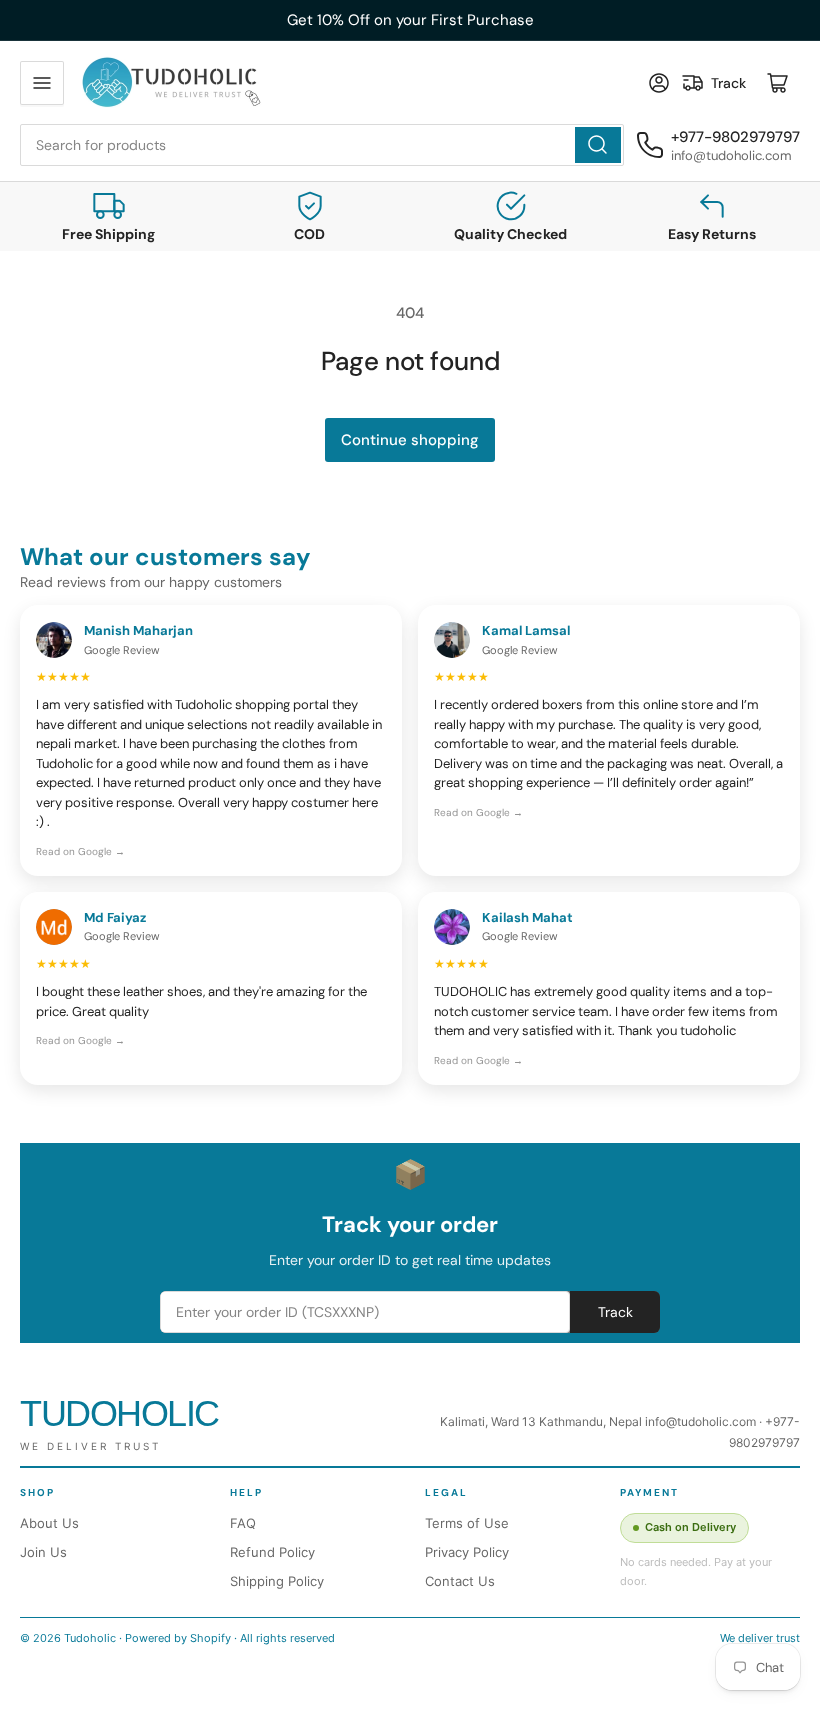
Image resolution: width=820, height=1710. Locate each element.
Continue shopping (410, 440)
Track (615, 1312)
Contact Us (460, 1581)
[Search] (598, 145)
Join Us (43, 1552)
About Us (49, 1523)
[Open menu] (42, 83)
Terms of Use (467, 1523)
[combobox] (322, 145)
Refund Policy (272, 1552)
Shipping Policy (277, 1581)
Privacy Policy (467, 1552)
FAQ (243, 1523)
